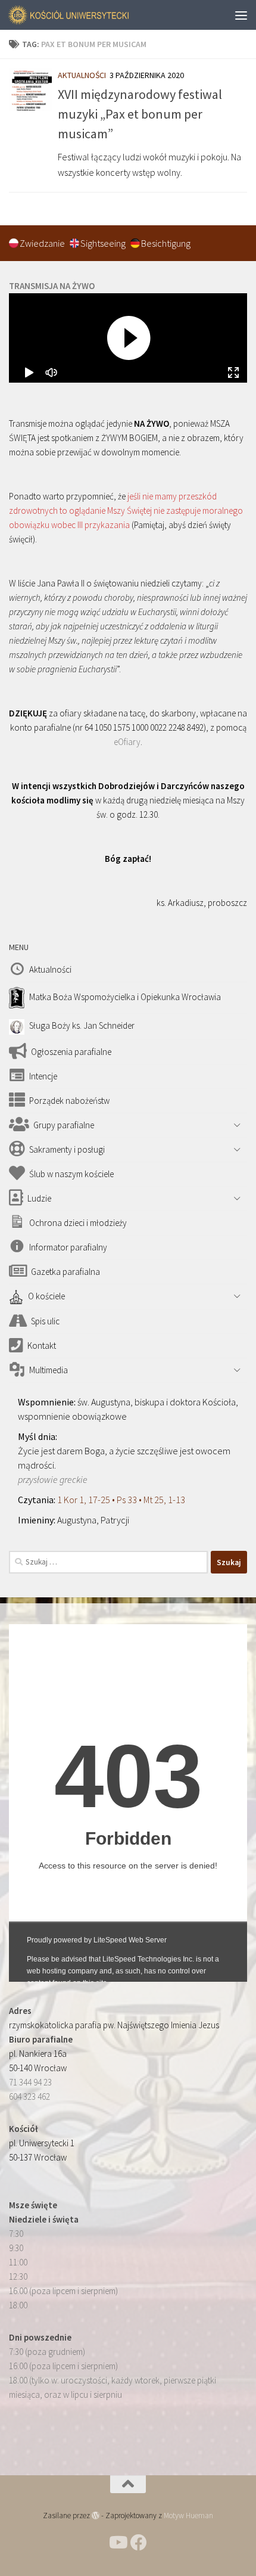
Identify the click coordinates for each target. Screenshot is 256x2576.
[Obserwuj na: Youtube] (117, 2543)
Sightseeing (104, 243)
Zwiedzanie (43, 243)
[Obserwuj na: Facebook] (139, 2543)
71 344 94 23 (30, 2082)
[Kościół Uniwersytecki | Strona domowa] (90, 15)
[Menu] (241, 15)
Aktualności (82, 75)
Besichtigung (166, 243)
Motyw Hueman (188, 2516)
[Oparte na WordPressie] (96, 2516)
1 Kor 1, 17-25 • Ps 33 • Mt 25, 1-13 (121, 1500)
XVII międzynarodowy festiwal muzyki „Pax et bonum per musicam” (140, 114)
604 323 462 (29, 2097)
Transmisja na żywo (52, 286)
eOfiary (127, 742)
